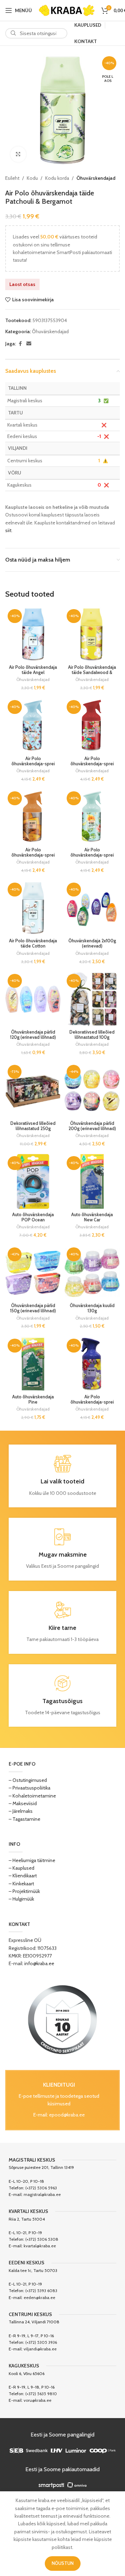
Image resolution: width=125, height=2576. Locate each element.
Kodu (32, 178)
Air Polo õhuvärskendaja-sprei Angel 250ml (33, 764)
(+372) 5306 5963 (41, 2188)
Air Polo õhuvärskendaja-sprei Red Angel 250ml (92, 764)
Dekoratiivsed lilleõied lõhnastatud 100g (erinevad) (92, 1037)
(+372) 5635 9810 (41, 2394)
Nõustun (63, 2563)
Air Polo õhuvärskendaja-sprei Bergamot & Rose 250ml (92, 858)
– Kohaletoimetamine (32, 1796)
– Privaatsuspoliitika (30, 1788)
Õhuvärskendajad (96, 178)
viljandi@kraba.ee (40, 2349)
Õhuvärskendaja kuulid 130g (92, 1308)
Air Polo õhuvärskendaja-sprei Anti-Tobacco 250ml (33, 855)
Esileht (12, 178)
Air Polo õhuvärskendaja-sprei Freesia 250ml (92, 1402)
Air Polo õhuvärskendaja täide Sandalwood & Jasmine (92, 672)
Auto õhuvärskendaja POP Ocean (33, 1217)
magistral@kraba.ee (42, 2194)
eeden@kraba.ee (39, 2297)
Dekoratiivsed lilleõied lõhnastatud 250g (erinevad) (33, 1129)
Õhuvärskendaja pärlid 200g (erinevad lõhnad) (92, 1126)
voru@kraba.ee (37, 2400)
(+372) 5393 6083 (41, 2291)
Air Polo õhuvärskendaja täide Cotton (33, 943)
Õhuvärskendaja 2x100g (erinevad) (92, 943)
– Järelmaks (21, 1811)
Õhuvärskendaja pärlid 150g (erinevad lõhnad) (33, 1308)
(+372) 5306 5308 (42, 2239)
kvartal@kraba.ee (40, 2246)
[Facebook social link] (20, 344)
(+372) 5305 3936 (41, 2342)
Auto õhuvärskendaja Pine (33, 1399)
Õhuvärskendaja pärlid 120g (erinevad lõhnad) (33, 1035)
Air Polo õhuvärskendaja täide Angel (33, 670)
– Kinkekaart (21, 1884)
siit (8, 530)
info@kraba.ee (39, 1963)
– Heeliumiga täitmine (32, 1860)
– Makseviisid (23, 1803)
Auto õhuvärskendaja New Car (92, 1217)
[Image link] (62, 2019)
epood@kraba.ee (67, 2115)
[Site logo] (67, 10)
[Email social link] (29, 344)
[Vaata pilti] (18, 154)
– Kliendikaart (23, 1876)
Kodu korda (57, 178)
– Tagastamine (24, 1819)
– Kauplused (22, 1868)
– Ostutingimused (28, 1780)
